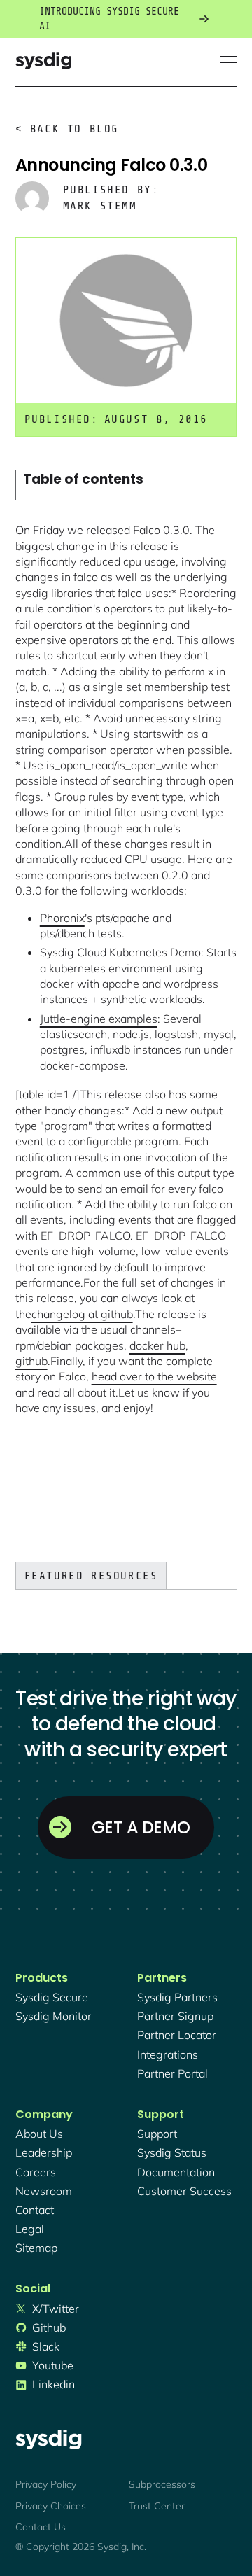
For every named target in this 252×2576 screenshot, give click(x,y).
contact (35, 2210)
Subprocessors (162, 2484)
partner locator (177, 2035)
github (31, 1361)
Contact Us (41, 2527)
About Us (39, 2134)
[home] (43, 63)
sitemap (36, 2248)
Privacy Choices (51, 2506)
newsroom (44, 2191)
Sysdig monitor (54, 2016)
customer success (184, 2191)
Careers (36, 2172)
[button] (228, 63)
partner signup (175, 2016)
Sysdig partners (177, 1997)
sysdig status (172, 2152)
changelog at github (82, 1314)
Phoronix (62, 918)
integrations (168, 2054)
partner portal (173, 2073)
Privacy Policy (46, 2484)
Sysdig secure (52, 1997)
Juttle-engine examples (99, 1018)
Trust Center (157, 2506)
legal (30, 2229)
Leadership (44, 2152)
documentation (176, 2172)
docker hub (157, 1345)
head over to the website (154, 1376)
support (157, 2134)
